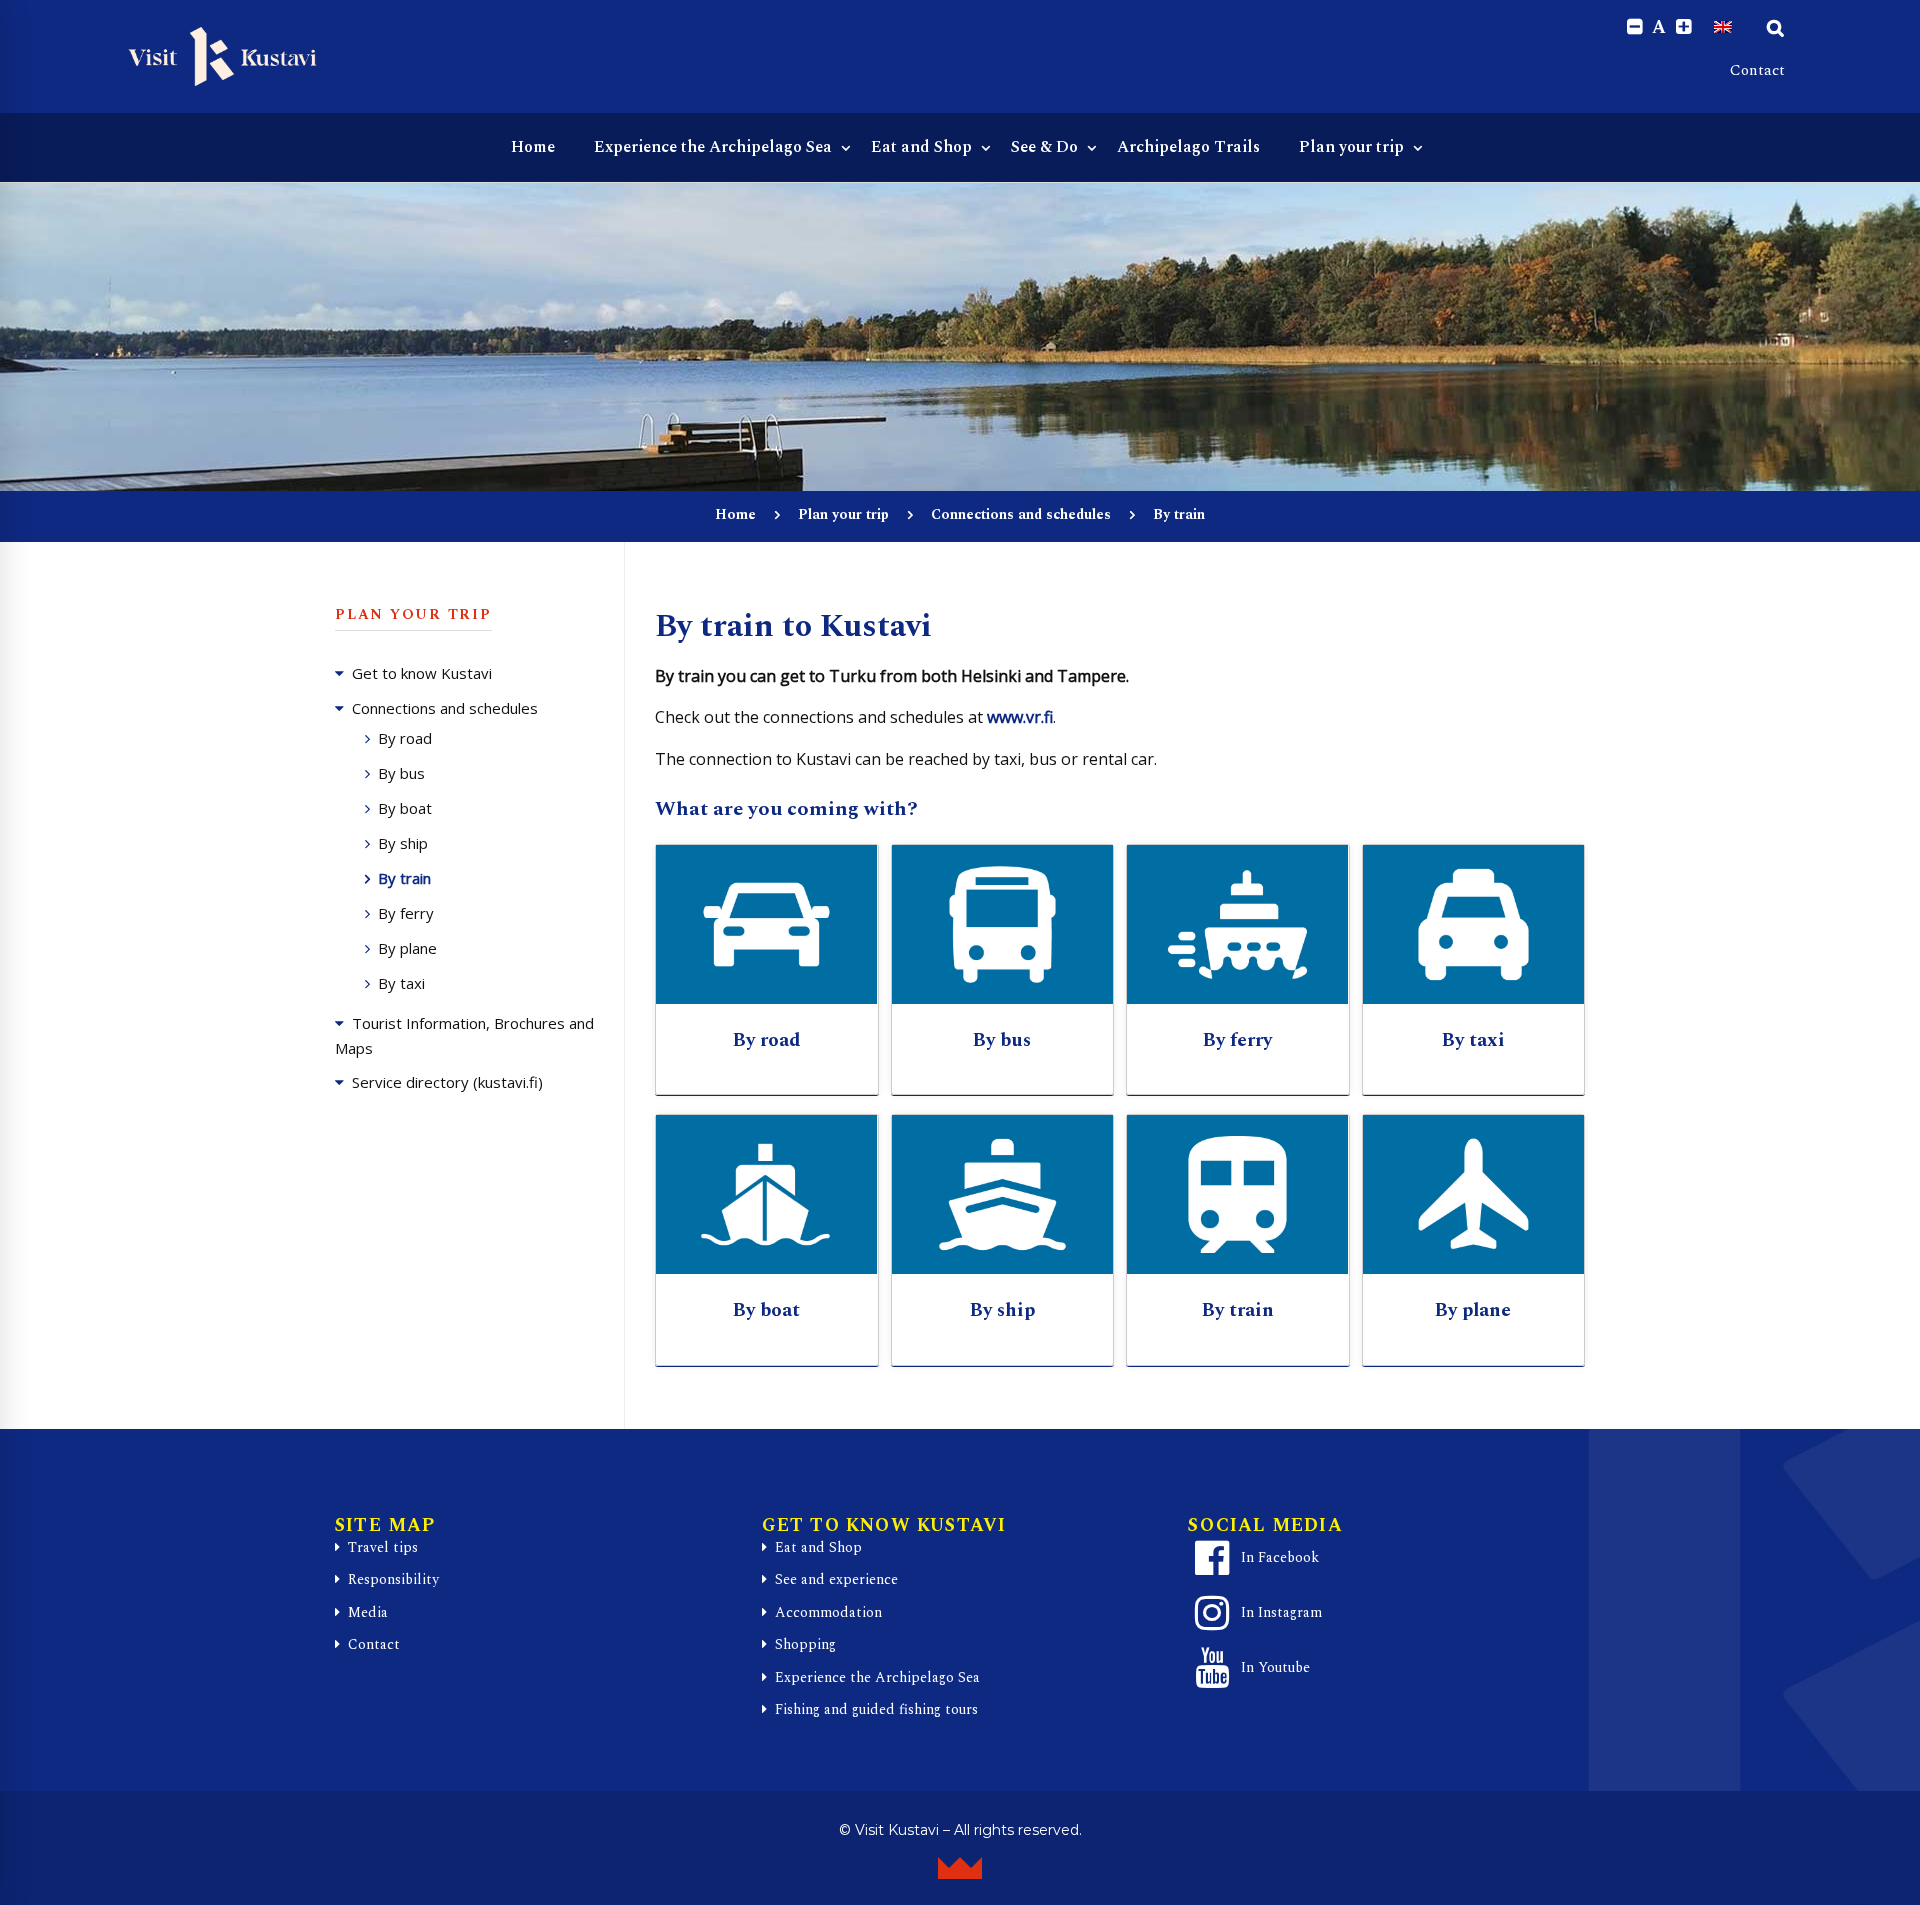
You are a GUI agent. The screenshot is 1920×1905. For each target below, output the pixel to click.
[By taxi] (1474, 924)
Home (735, 514)
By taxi (401, 983)
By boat (405, 808)
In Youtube (1275, 1667)
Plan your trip (843, 514)
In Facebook (1280, 1557)
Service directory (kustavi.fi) (447, 1082)
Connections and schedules (1021, 514)
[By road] (767, 924)
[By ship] (1003, 1194)
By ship (403, 843)
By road (405, 738)
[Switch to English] (1723, 27)
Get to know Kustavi (422, 673)
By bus (401, 773)
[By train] (1238, 1194)
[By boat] (767, 1194)
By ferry (406, 913)
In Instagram (1281, 1612)
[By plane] (1474, 1194)
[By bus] (1003, 924)
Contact (1757, 70)
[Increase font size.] (1683, 27)
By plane (407, 948)
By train (404, 878)
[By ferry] (1238, 924)
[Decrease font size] (1634, 27)
